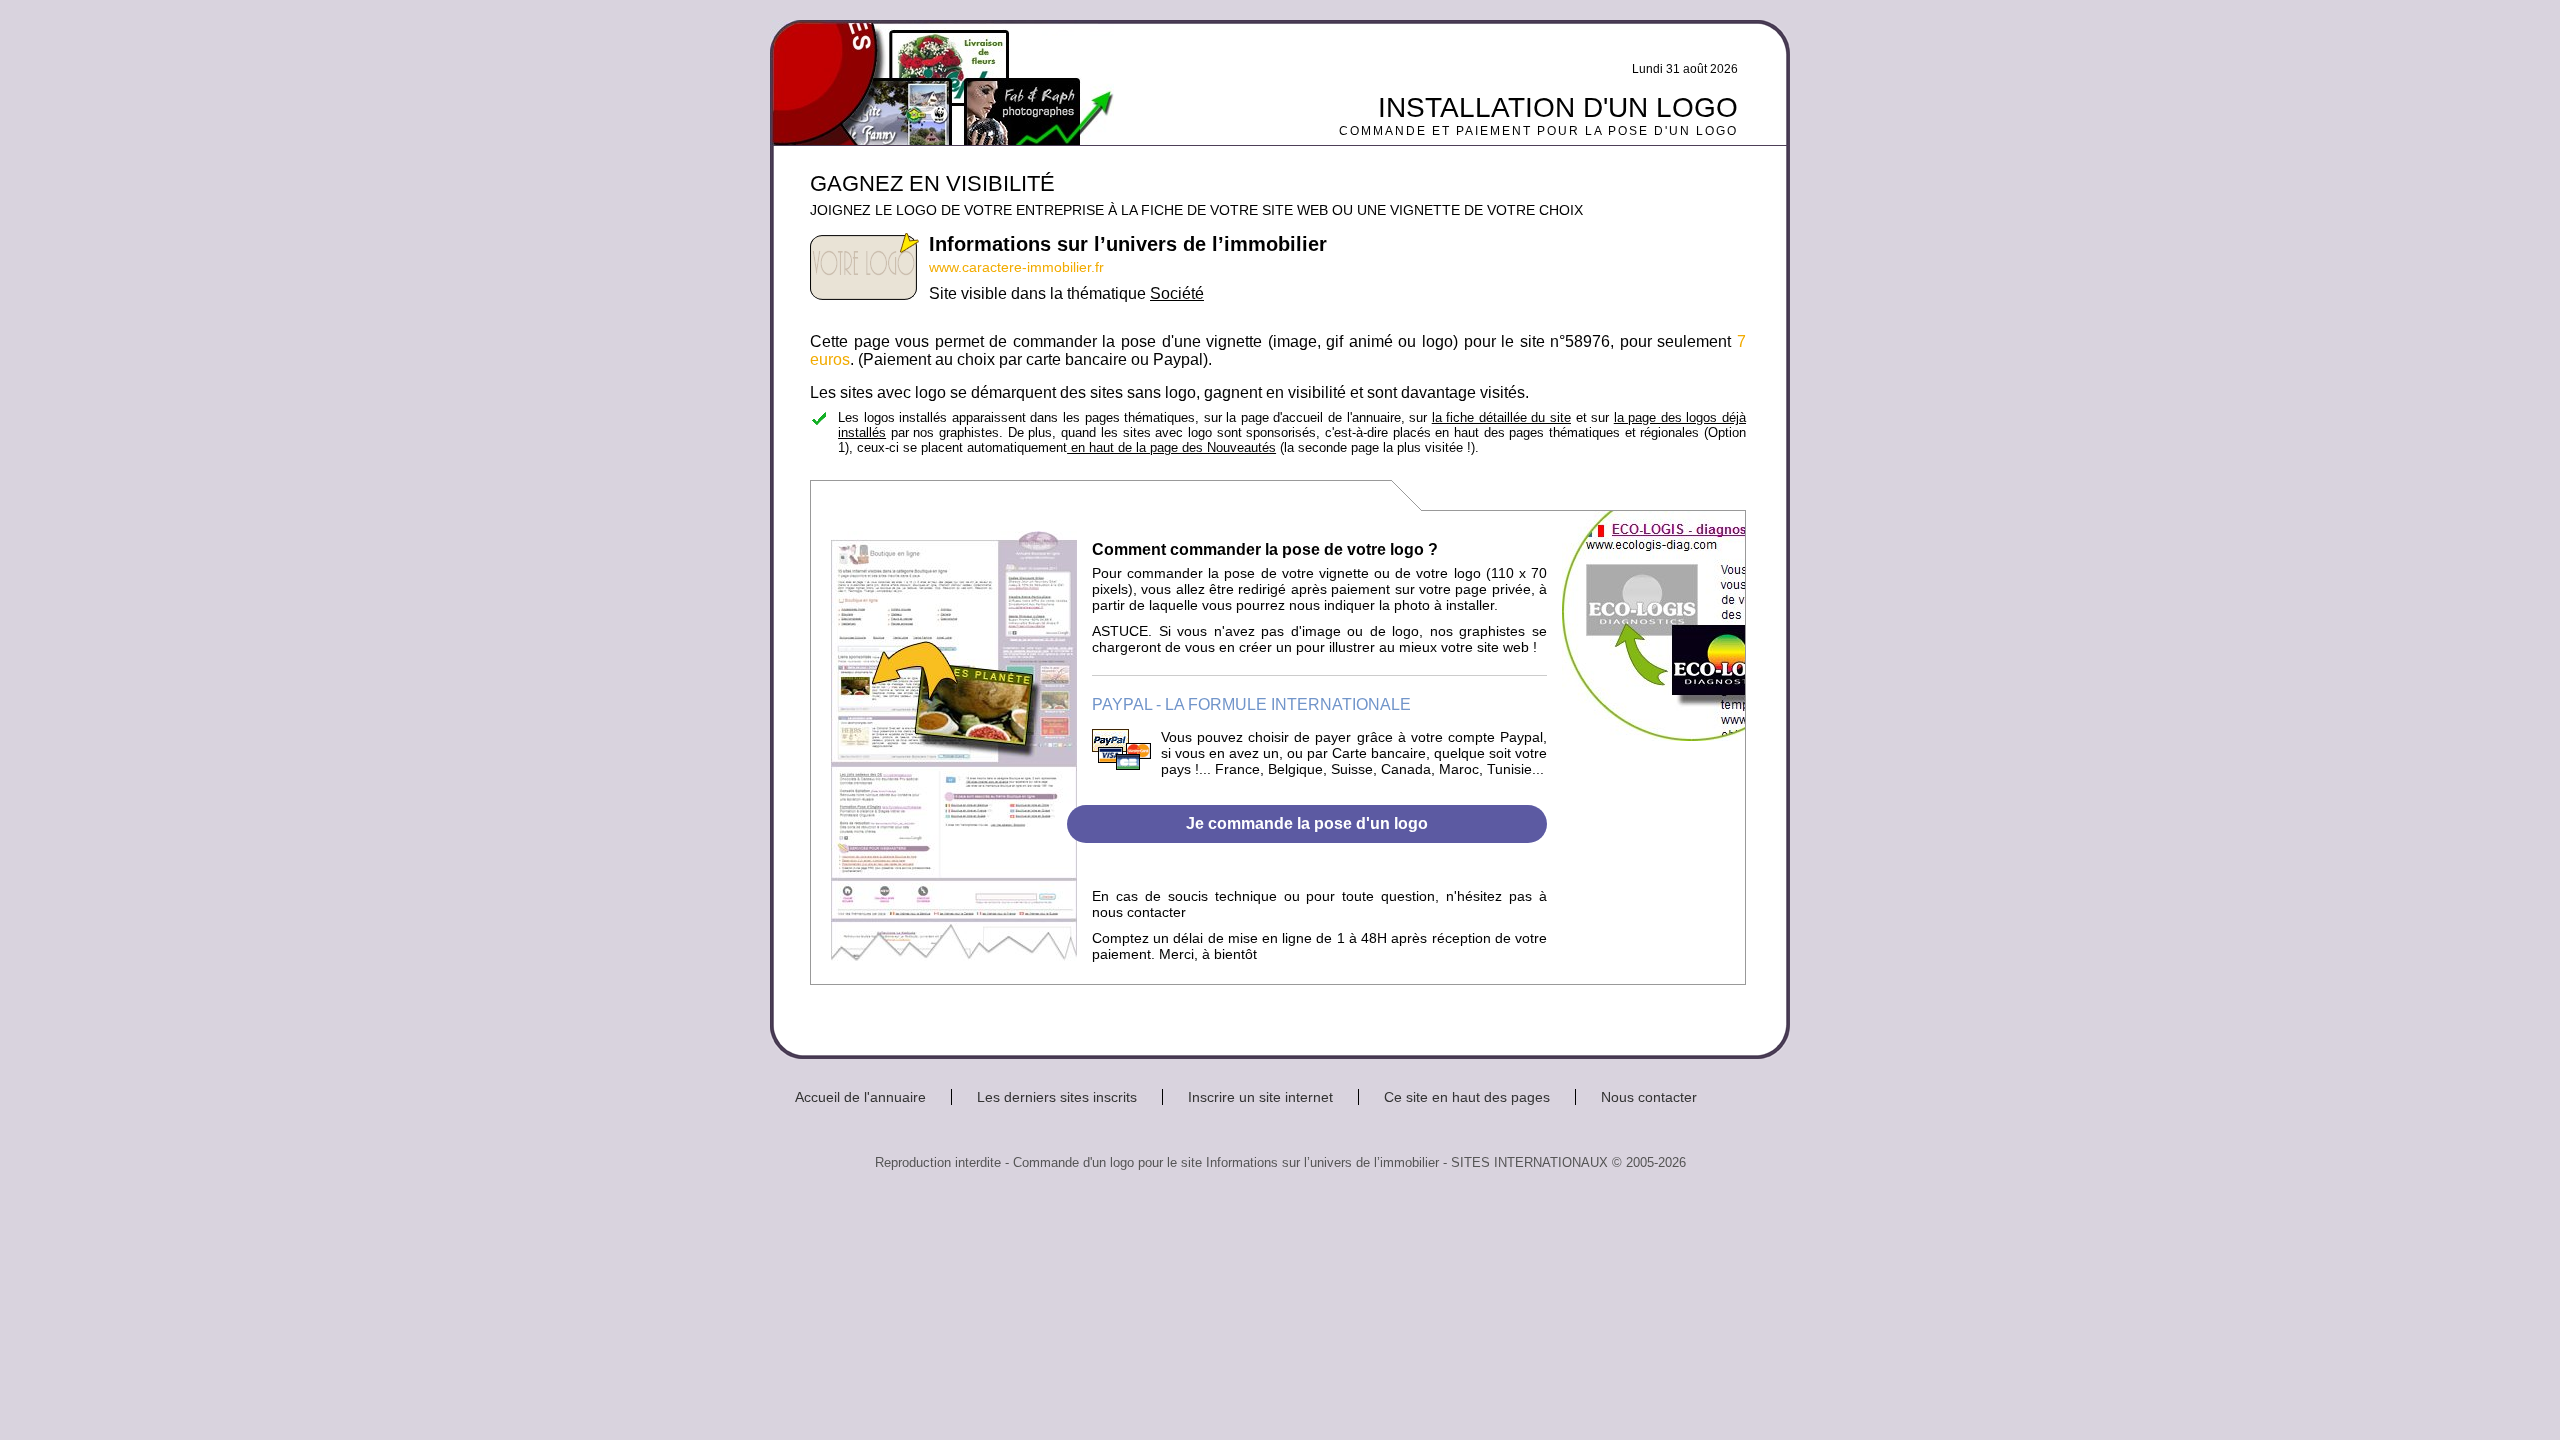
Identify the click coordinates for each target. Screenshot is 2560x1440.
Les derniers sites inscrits (1057, 1097)
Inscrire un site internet (1260, 1097)
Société (1177, 293)
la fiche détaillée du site (1501, 417)
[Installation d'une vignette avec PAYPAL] (1121, 765)
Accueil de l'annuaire (860, 1097)
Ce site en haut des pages (1467, 1097)
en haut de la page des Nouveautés (1171, 447)
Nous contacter (1649, 1097)
